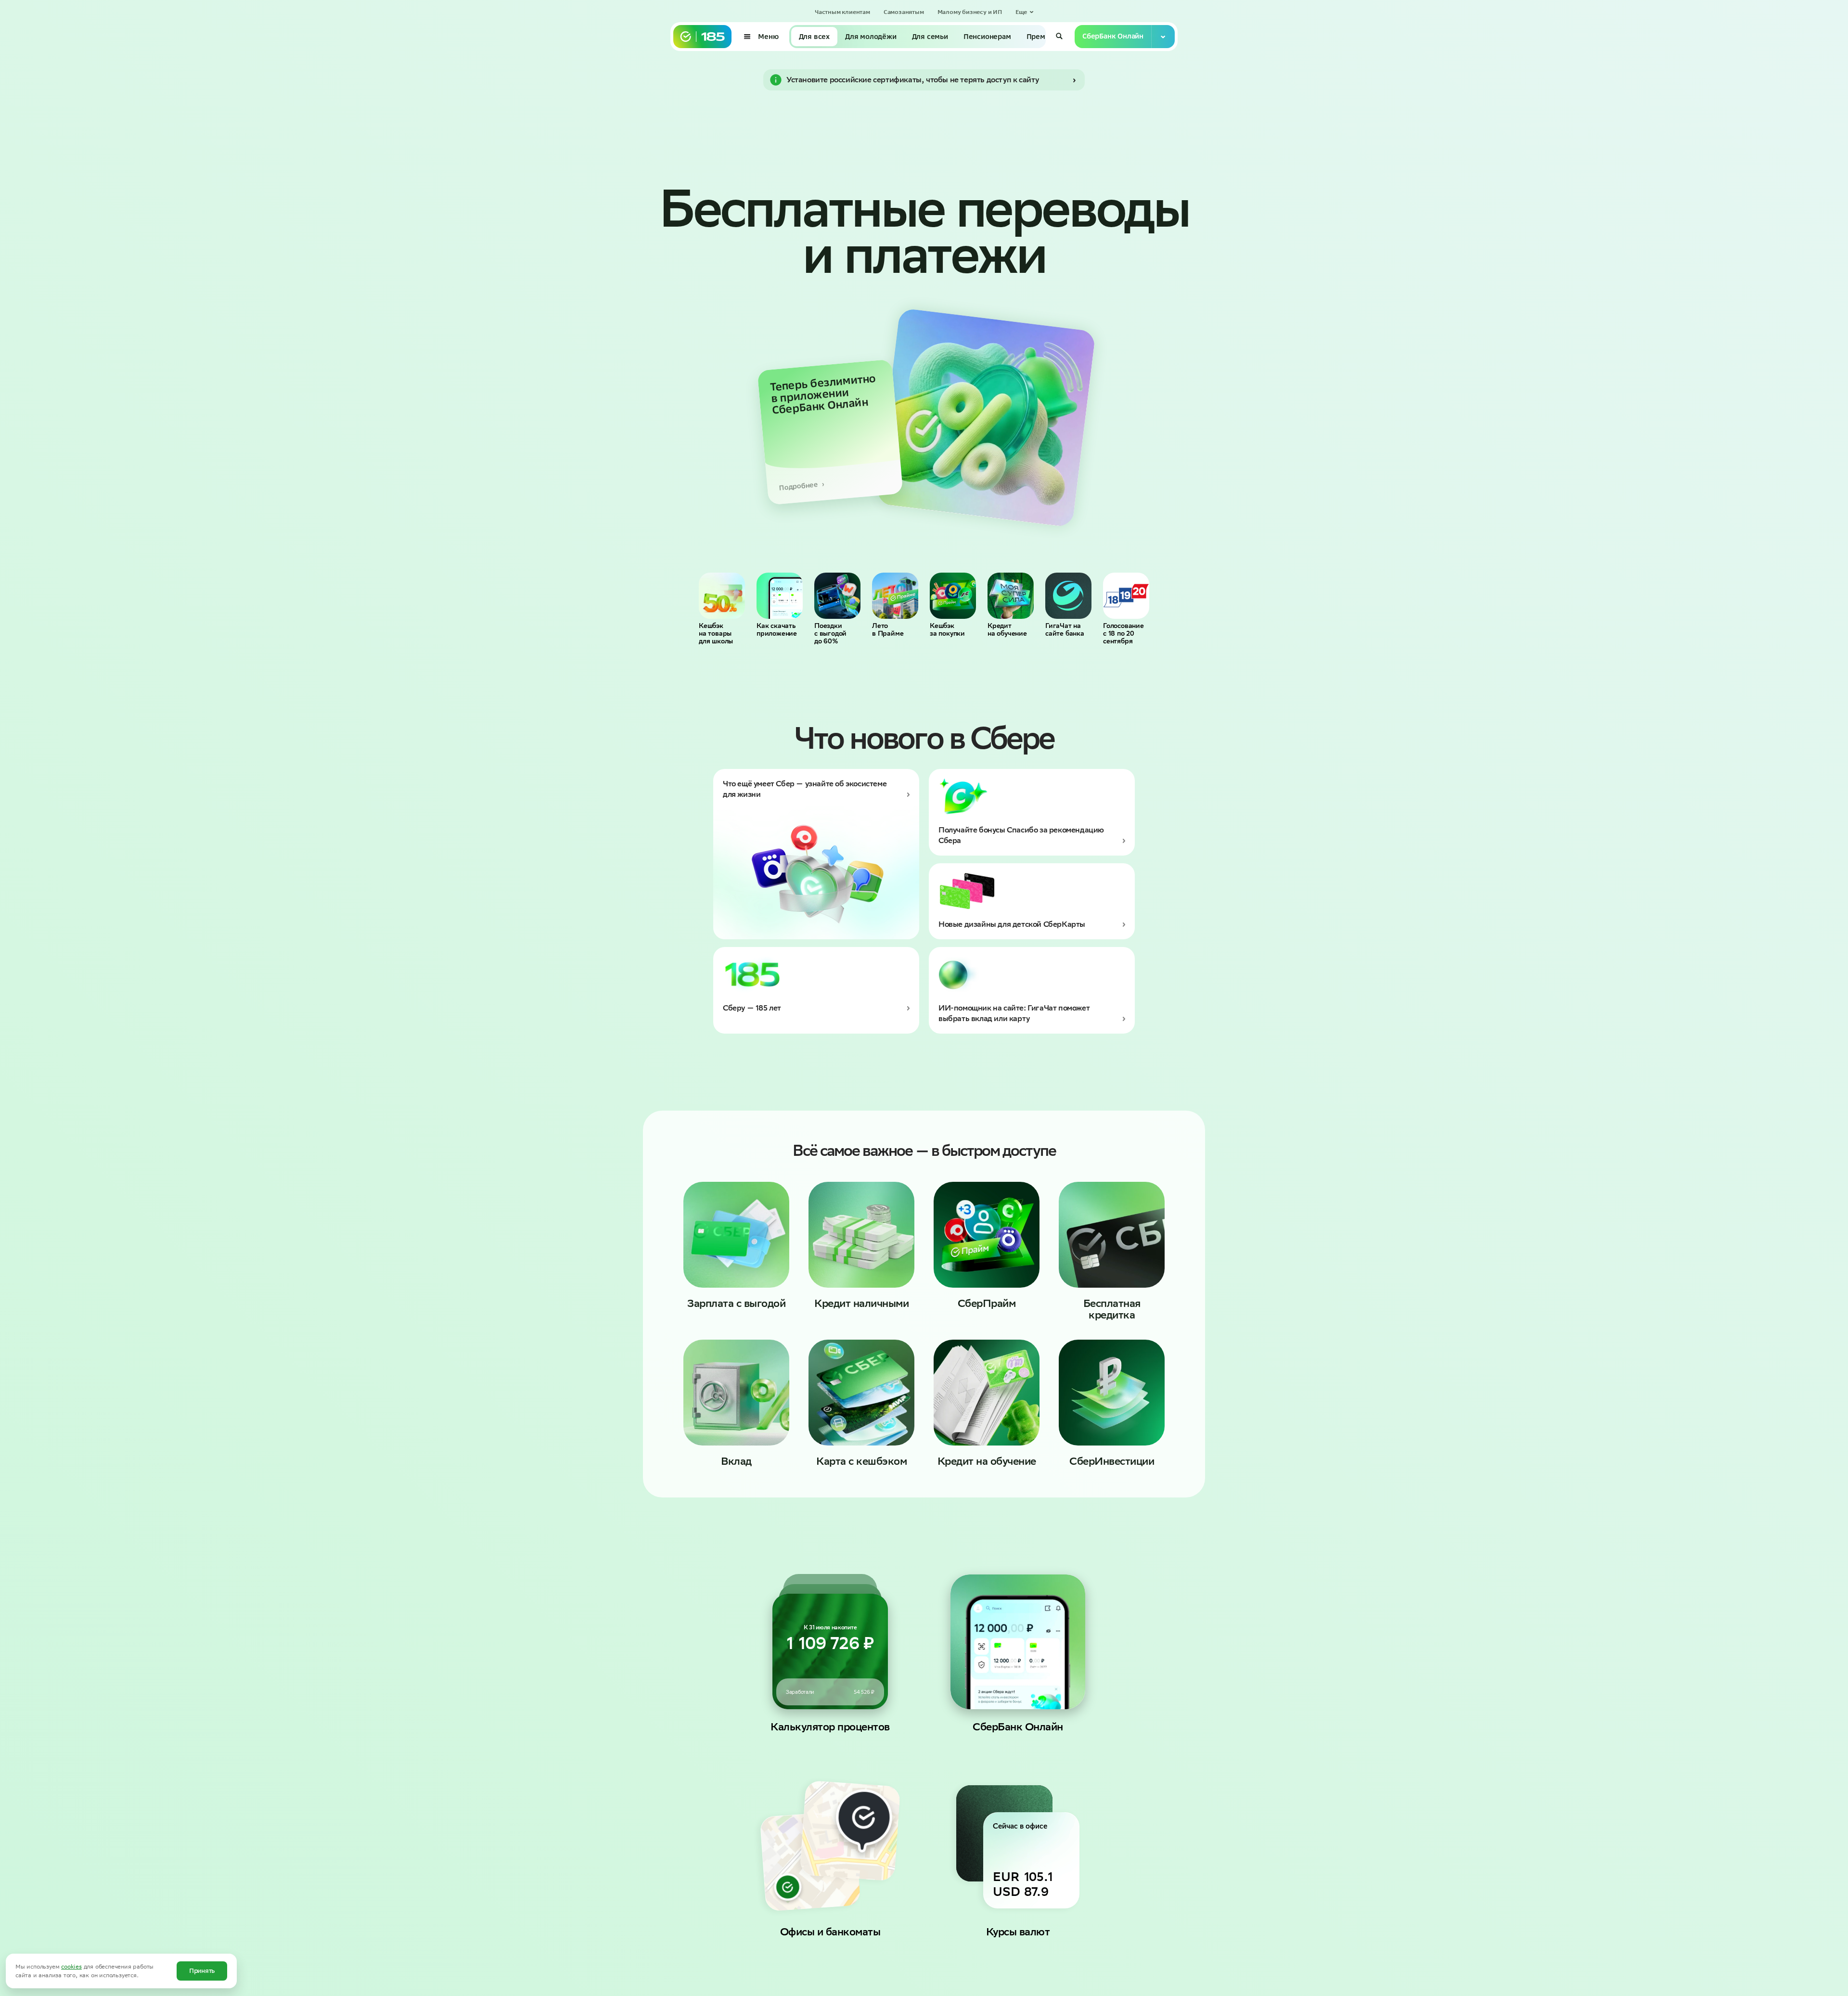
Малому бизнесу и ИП (969, 12)
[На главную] (702, 37)
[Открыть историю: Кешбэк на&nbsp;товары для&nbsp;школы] (722, 596)
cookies (71, 1966)
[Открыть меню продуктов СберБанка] (1163, 37)
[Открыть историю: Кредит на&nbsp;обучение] (1011, 596)
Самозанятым (904, 12)
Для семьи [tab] (930, 37)
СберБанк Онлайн (1018, 1727)
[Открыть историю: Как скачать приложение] (780, 596)
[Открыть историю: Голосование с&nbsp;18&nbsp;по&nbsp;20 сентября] (1126, 596)
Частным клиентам (842, 12)
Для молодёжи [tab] (871, 37)
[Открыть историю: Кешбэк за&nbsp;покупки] (953, 596)
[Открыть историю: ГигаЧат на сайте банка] (1068, 596)
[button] (1025, 12)
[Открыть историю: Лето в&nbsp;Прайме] (895, 596)
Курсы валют (1018, 1932)
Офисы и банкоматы (830, 1932)
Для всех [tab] (814, 37)
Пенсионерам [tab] (987, 37)
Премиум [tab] (1043, 37)
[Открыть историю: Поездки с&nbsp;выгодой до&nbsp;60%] (837, 596)
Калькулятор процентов (830, 1727)
